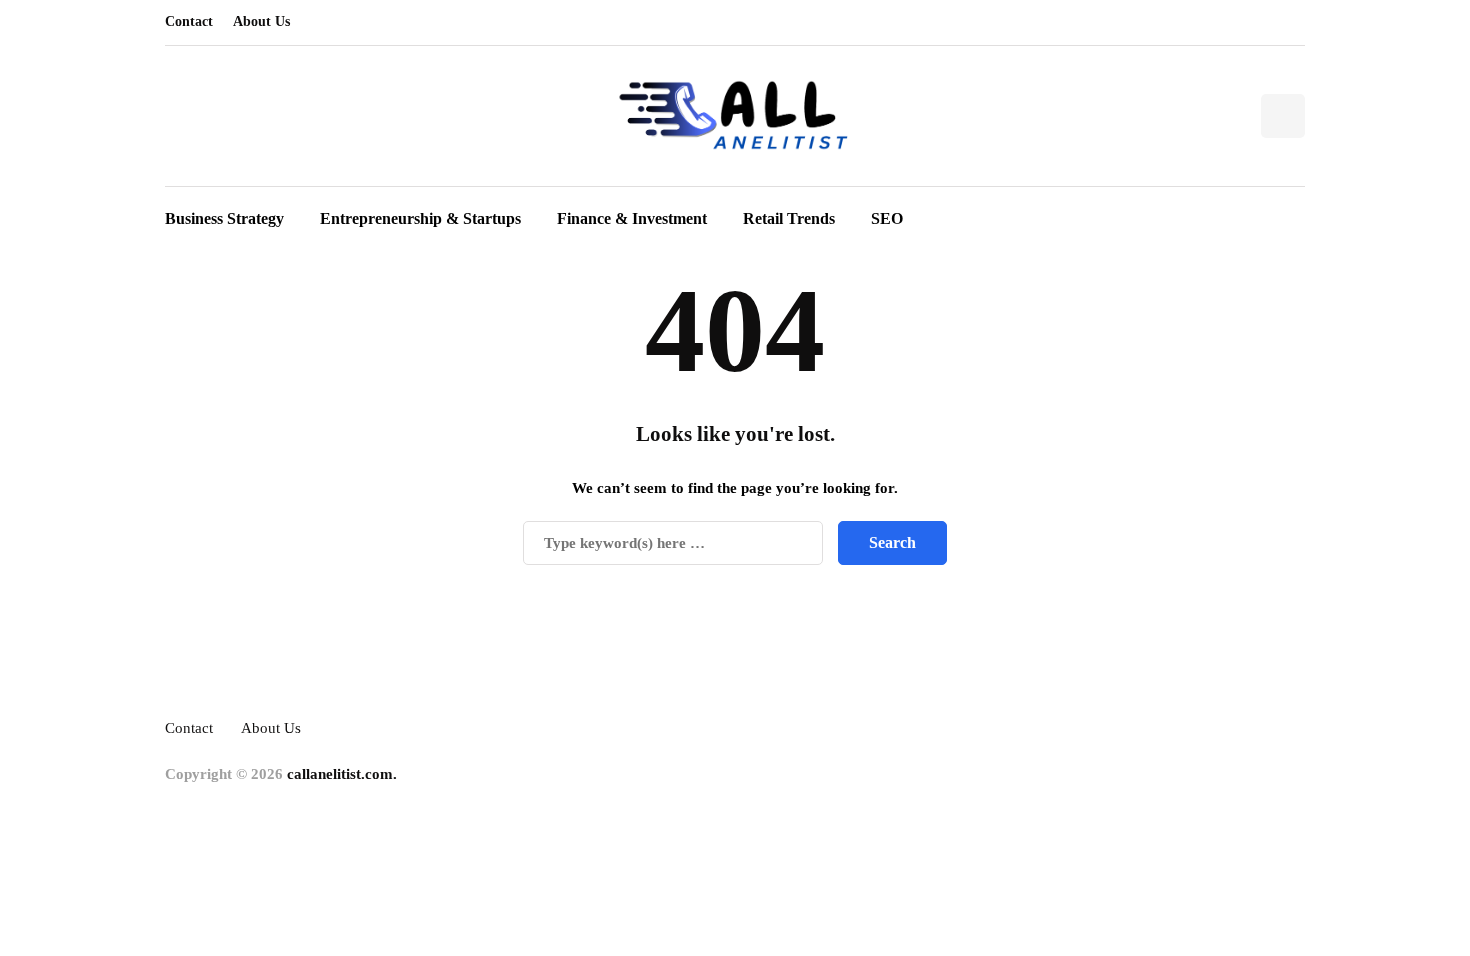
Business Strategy (224, 218)
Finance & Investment (632, 218)
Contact (189, 21)
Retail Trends (789, 218)
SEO (887, 218)
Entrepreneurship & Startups (420, 218)
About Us (261, 21)
